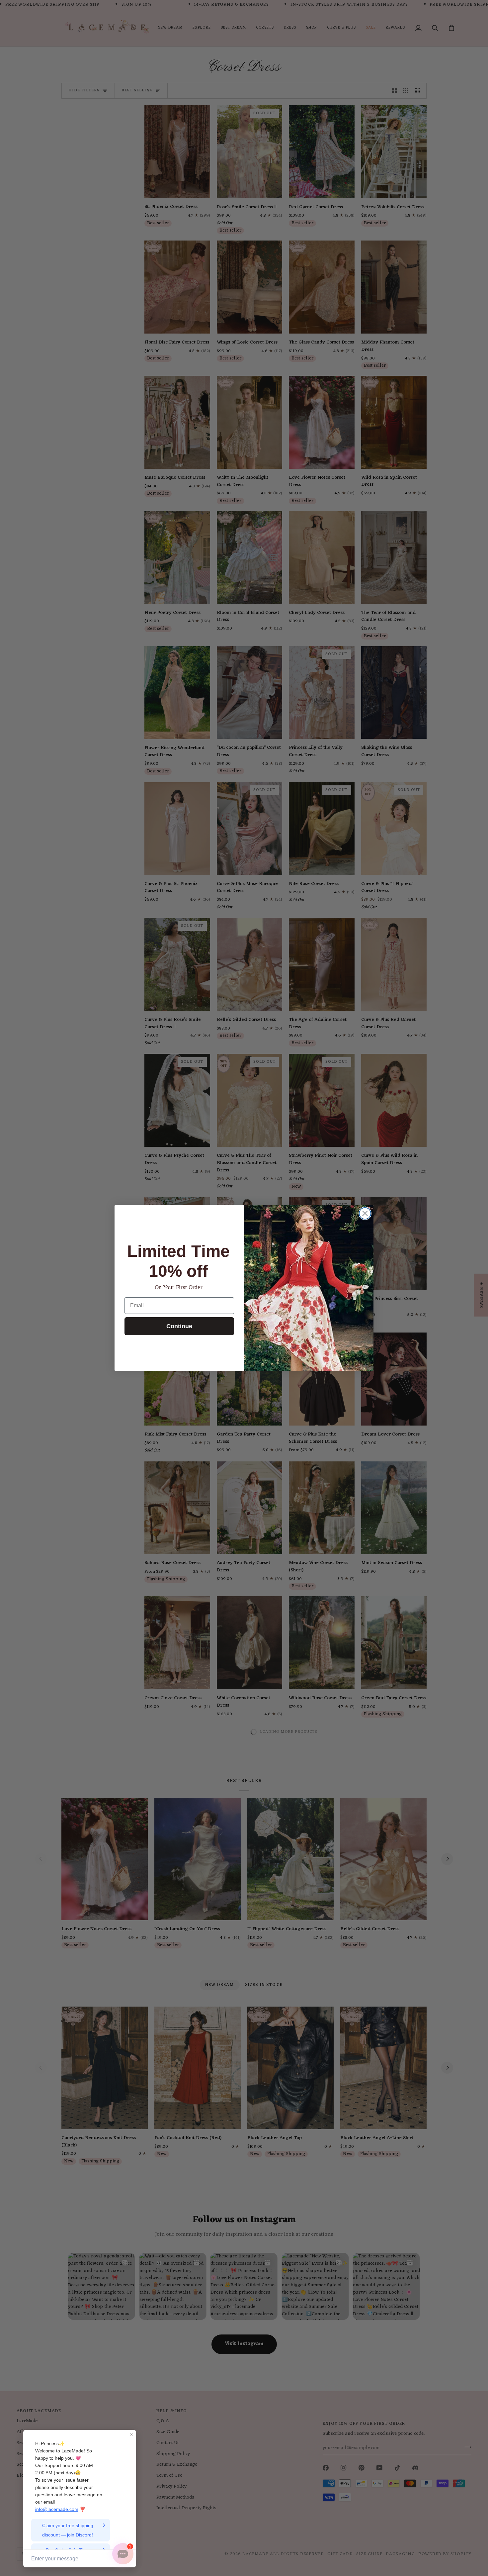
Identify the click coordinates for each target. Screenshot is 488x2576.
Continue (179, 1326)
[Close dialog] (365, 1213)
